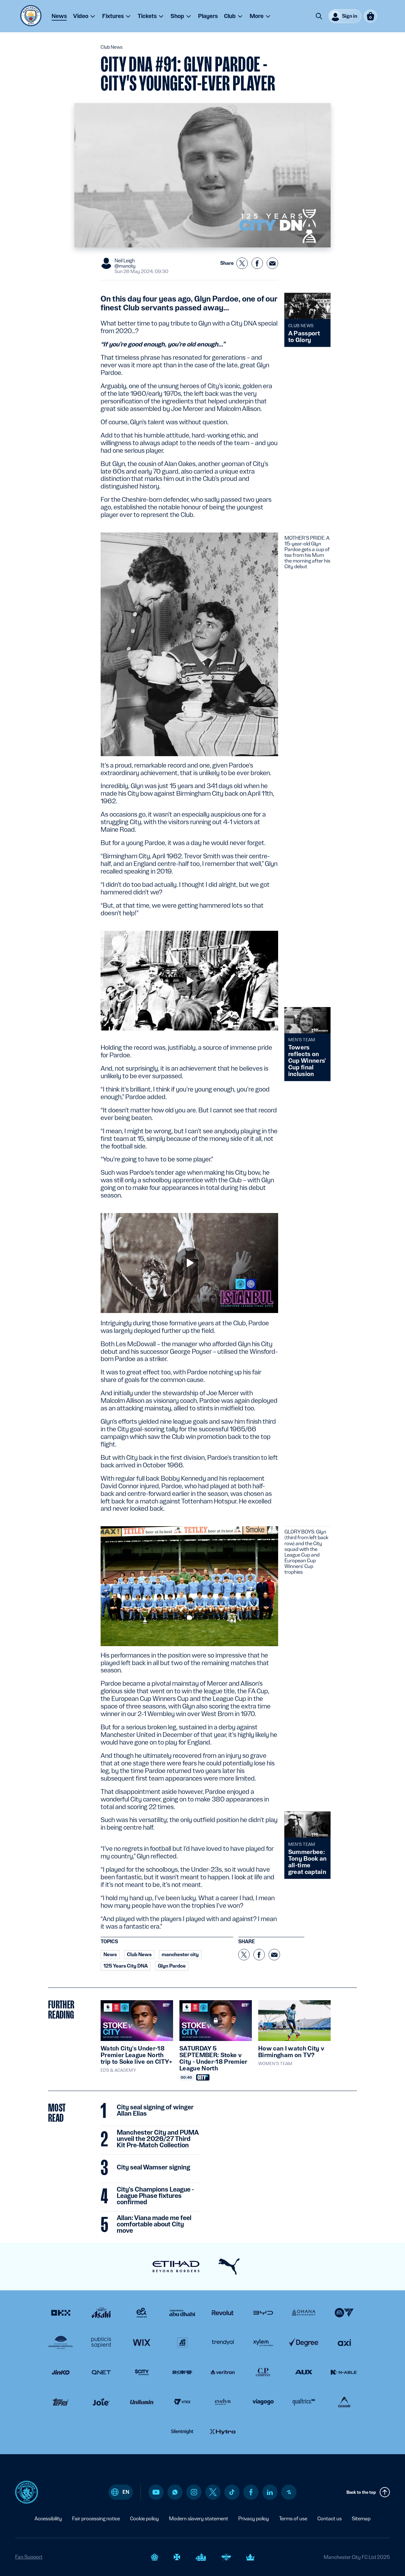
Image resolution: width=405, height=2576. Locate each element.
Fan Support (29, 2557)
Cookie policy (144, 2519)
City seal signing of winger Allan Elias (155, 2111)
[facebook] (251, 2492)
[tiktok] (232, 2492)
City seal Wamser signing (153, 2168)
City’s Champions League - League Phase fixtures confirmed (155, 2196)
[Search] (319, 16)
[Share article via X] (242, 263)
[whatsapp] (175, 2492)
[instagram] (194, 2492)
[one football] (289, 2492)
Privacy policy (254, 2519)
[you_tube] (156, 2492)
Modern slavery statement (199, 2519)
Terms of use (293, 2519)
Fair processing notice (96, 2519)
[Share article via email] (272, 263)
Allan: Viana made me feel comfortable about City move (154, 2224)
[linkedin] (270, 2492)
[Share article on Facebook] (257, 263)
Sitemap (361, 2519)
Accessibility (48, 2519)
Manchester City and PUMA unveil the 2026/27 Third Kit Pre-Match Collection (158, 2139)
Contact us (330, 2519)
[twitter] (213, 2492)
